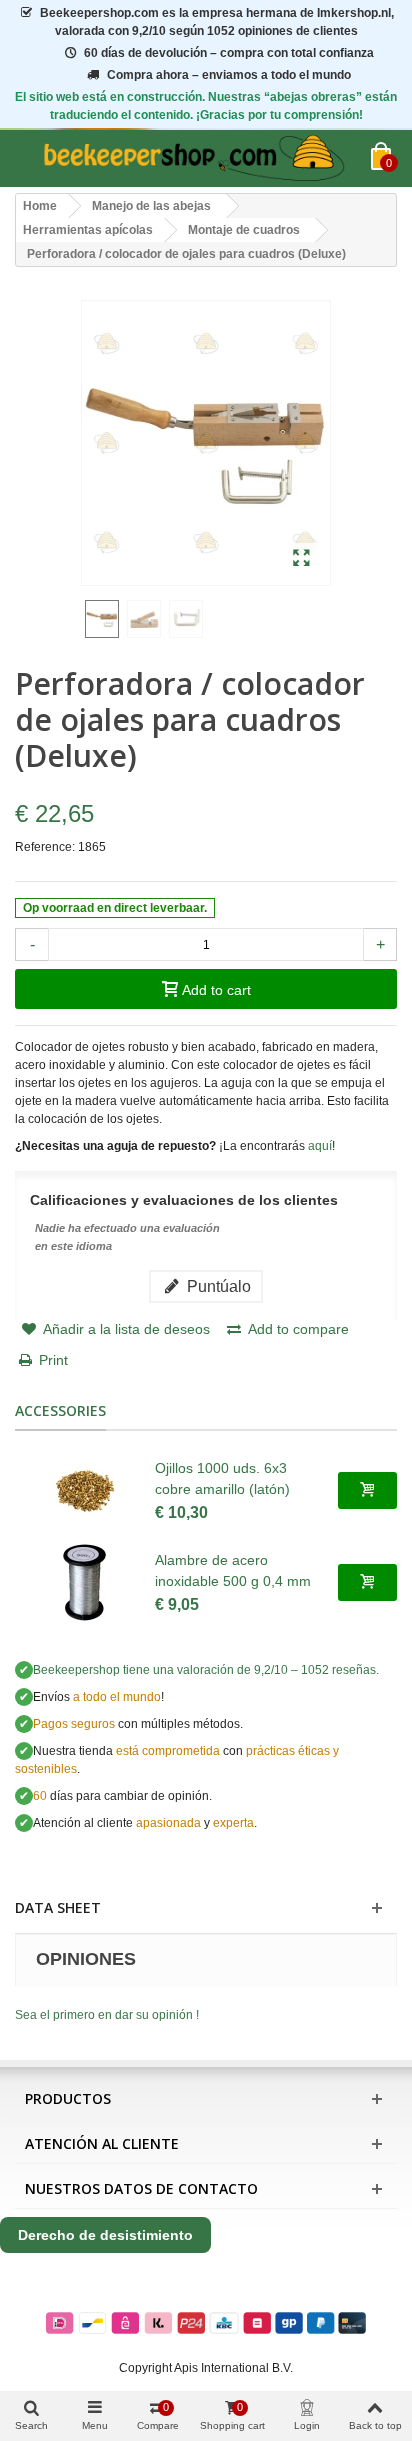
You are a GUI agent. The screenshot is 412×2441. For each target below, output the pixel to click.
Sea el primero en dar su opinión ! (107, 2015)
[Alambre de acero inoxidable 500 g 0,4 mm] (85, 1583)
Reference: (45, 847)
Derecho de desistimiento (105, 2235)
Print (53, 1360)
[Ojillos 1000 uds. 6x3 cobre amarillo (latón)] (85, 1491)
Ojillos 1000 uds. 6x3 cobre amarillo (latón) (222, 1478)
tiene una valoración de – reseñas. (206, 1670)
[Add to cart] (367, 1490)
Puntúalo (217, 1286)
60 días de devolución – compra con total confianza (229, 53)
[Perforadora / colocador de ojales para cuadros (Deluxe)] (301, 559)
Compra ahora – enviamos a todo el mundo (229, 75)
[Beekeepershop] (193, 158)
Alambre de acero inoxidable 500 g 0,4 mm (233, 1570)
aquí (320, 1146)
